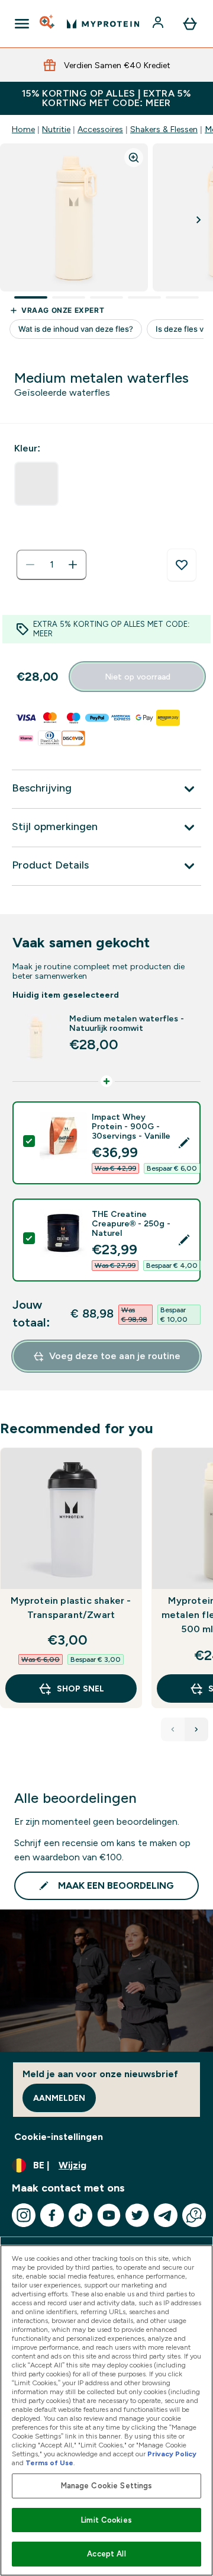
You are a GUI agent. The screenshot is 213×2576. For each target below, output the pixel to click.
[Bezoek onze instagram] (24, 2215)
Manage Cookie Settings (107, 2486)
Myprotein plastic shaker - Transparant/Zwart (71, 1608)
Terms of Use (49, 2463)
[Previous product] (173, 1729)
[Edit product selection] (184, 1143)
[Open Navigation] (22, 24)
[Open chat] (194, 2215)
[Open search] (48, 24)
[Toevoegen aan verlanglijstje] (182, 565)
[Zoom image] (134, 158)
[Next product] (196, 1729)
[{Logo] (103, 24)
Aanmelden (59, 2098)
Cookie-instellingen (59, 2137)
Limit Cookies (106, 2520)
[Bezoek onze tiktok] (80, 2215)
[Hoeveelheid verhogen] (73, 565)
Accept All (106, 2554)
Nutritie (56, 129)
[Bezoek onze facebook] (52, 2215)
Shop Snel (80, 1689)
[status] (51, 565)
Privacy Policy (172, 2454)
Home (23, 129)
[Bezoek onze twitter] (137, 2215)
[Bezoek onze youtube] (109, 2215)
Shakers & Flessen (164, 129)
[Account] (159, 24)
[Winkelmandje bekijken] (190, 24)
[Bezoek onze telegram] (166, 2215)
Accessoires (100, 129)
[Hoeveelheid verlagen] (30, 565)
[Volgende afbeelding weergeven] (199, 220)
